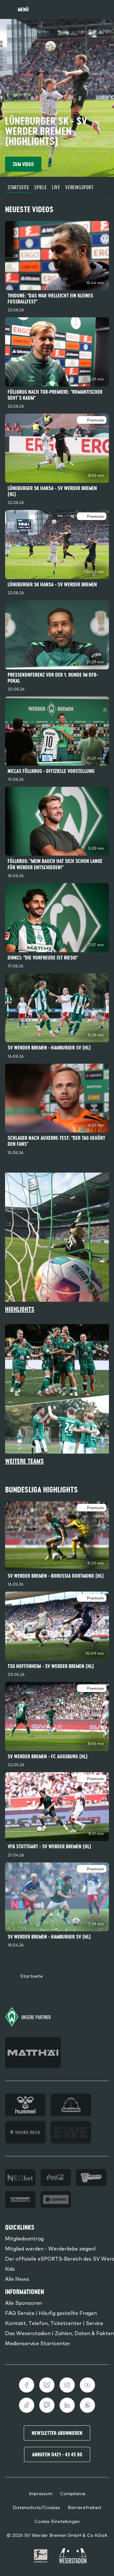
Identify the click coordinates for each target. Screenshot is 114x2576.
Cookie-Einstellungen (57, 2521)
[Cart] (90, 9)
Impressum (41, 2493)
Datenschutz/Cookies (36, 2507)
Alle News (17, 2279)
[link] (57, 268)
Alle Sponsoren (24, 2303)
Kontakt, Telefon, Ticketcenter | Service (54, 2323)
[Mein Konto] (103, 9)
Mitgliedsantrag (24, 2238)
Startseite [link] (32, 1976)
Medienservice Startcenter (38, 2343)
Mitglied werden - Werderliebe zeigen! (50, 2248)
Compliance (73, 2493)
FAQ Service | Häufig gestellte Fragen (51, 2313)
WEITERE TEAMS (24, 1461)
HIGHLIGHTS (20, 1309)
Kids (10, 2268)
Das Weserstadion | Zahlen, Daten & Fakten (60, 2333)
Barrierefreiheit (85, 2507)
